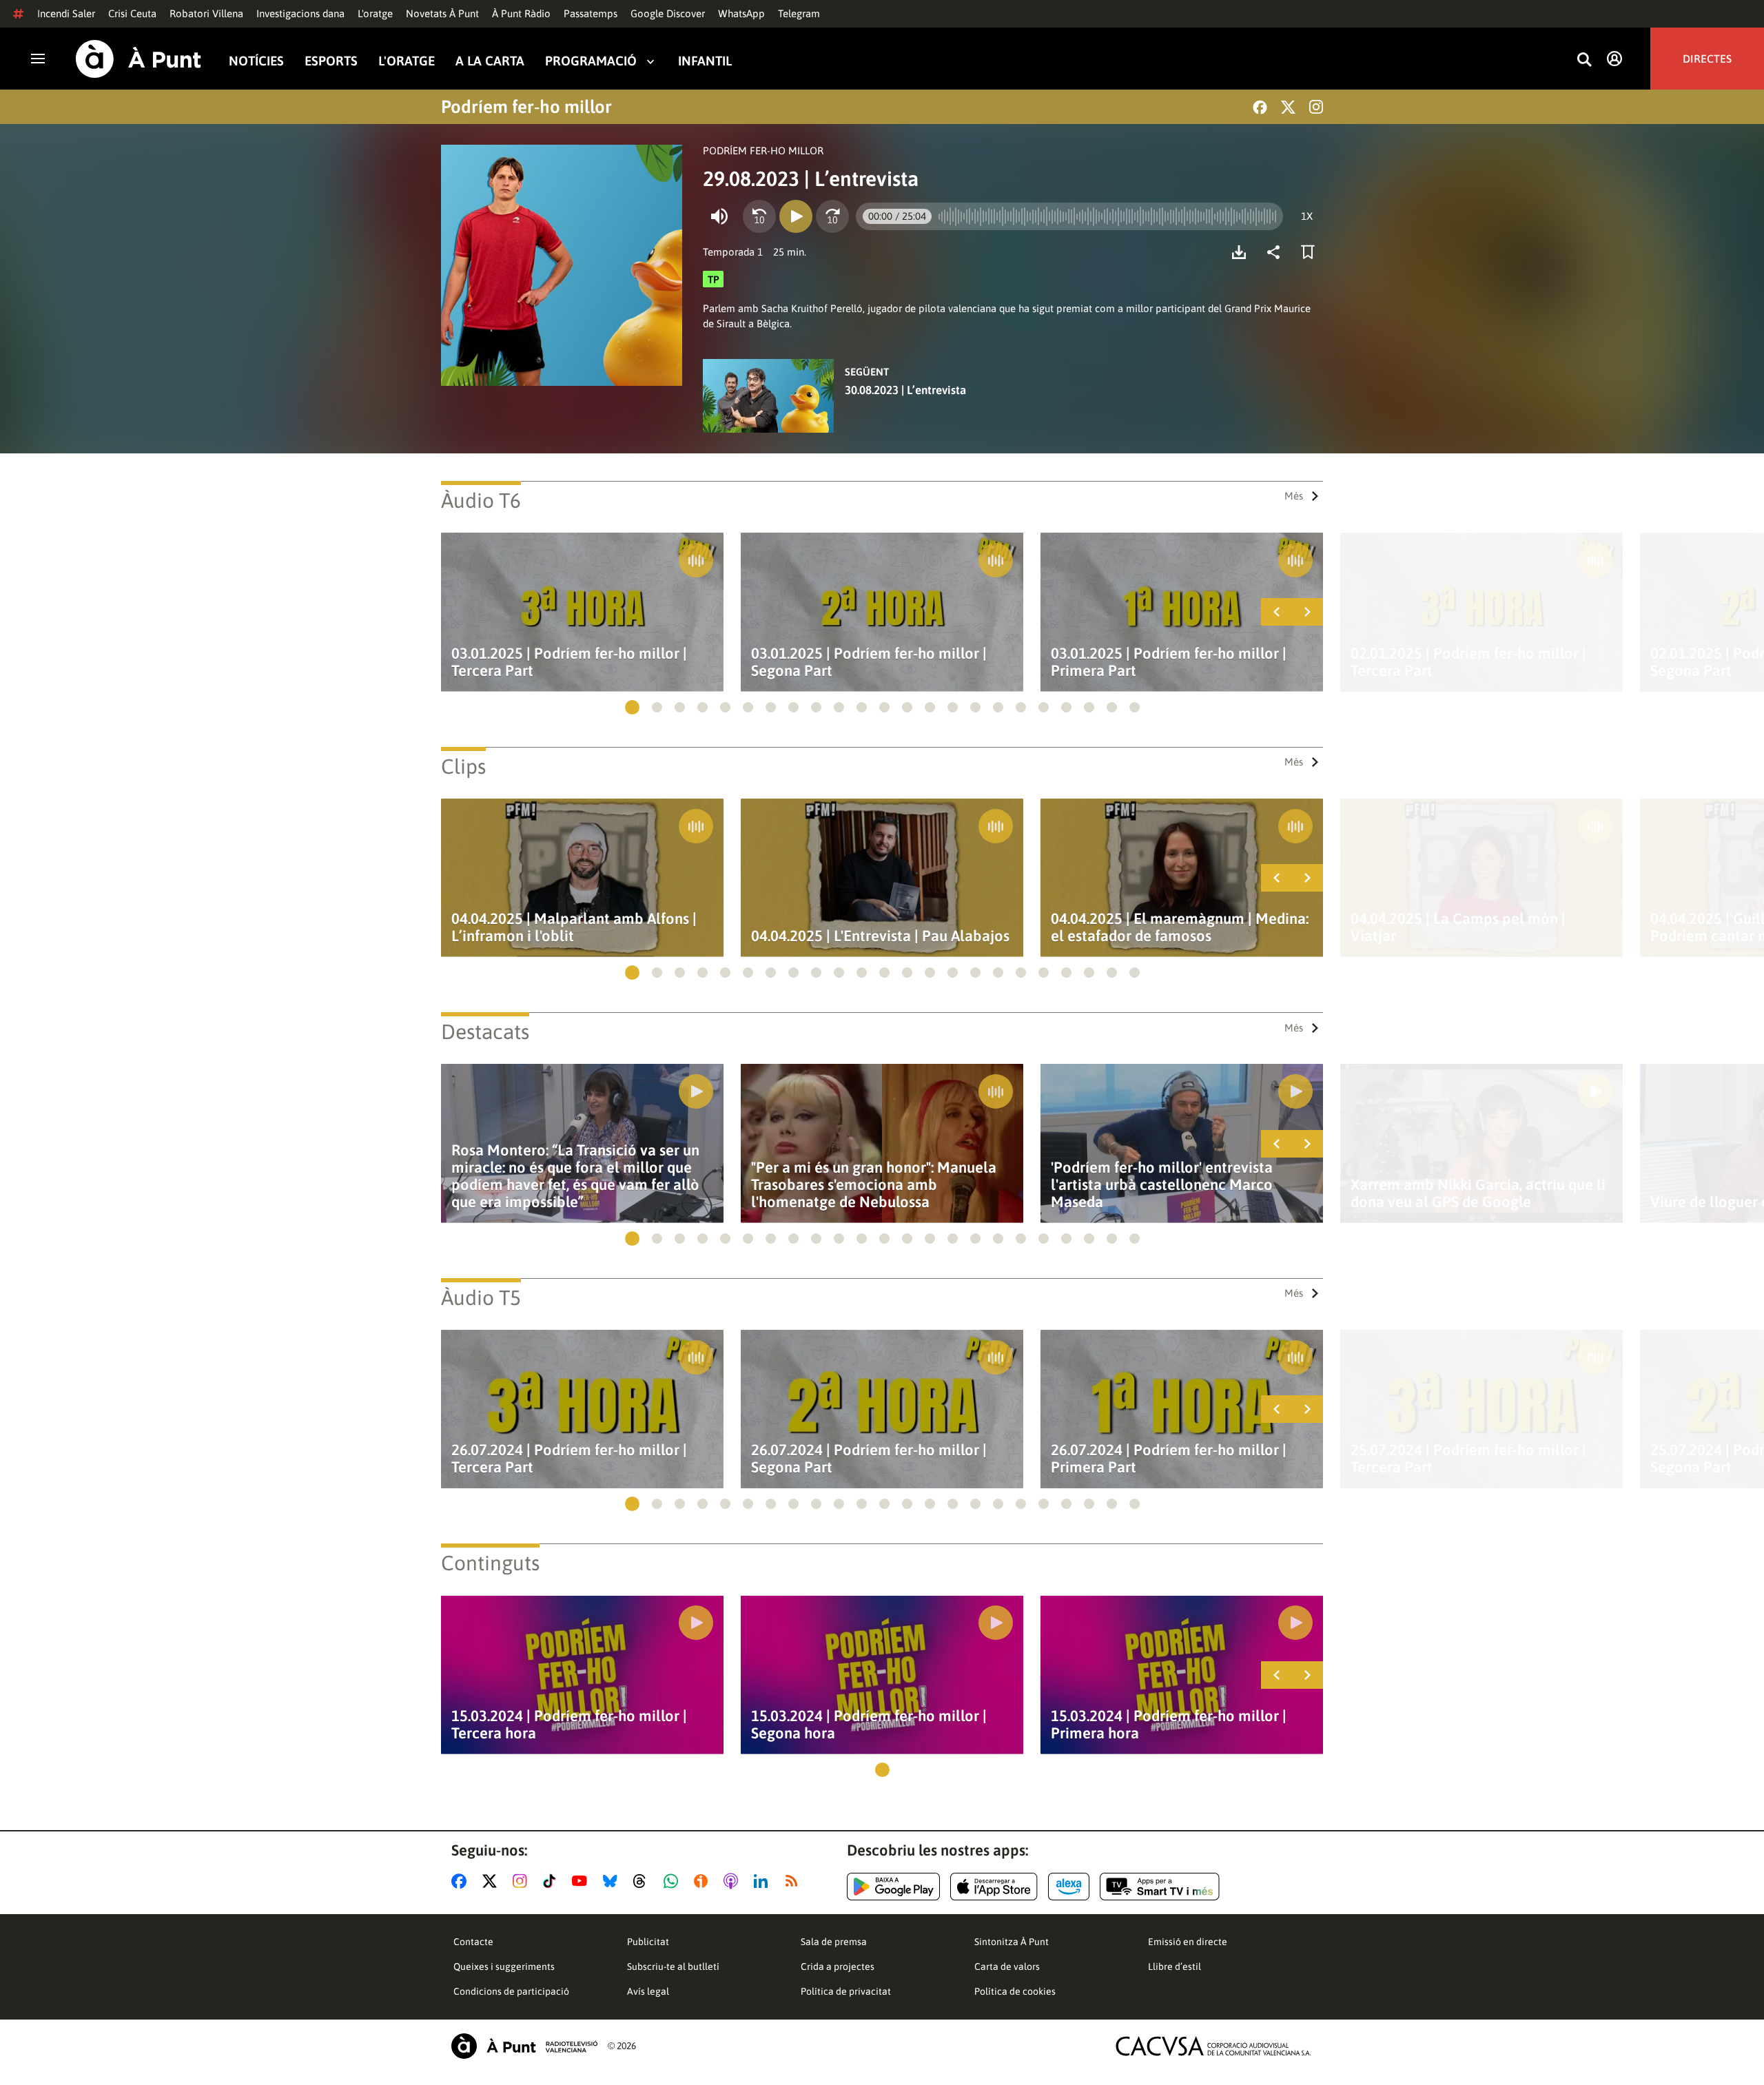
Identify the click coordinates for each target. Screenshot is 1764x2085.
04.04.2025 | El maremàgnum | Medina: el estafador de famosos (1180, 927)
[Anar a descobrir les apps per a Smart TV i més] (1160, 1887)
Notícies (256, 61)
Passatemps (591, 13)
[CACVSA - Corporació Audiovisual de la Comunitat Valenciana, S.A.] (1213, 2046)
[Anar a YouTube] (582, 1881)
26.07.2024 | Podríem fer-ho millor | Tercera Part (569, 1459)
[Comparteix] (1277, 252)
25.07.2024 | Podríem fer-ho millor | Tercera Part (1468, 1459)
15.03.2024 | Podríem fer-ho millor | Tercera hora (569, 1725)
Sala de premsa (834, 1942)
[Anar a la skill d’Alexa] (1069, 1887)
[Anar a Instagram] (523, 1881)
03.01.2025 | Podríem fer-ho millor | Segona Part (869, 662)
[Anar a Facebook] (462, 1881)
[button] (632, 707)
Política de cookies (1015, 1991)
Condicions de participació (511, 1991)
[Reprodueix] (796, 216)
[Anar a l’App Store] (994, 1887)
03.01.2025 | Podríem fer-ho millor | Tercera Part (569, 662)
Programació (591, 61)
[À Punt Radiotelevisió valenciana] (524, 2046)
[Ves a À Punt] (139, 59)
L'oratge (375, 13)
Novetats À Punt (442, 13)
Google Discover (668, 13)
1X (1307, 216)
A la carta (490, 61)
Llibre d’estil (1175, 1966)
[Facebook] (1260, 107)
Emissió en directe (1188, 1942)
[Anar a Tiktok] (552, 1881)
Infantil (705, 61)
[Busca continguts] (1584, 60)
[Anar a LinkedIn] (763, 1881)
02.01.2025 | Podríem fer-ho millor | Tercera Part (1468, 662)
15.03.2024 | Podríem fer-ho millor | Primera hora (1169, 1725)
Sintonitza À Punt (1012, 1942)
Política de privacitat (846, 1991)
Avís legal (648, 1991)
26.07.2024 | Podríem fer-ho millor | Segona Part (869, 1459)
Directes (1707, 59)
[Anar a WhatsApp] (674, 1881)
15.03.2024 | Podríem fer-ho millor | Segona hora (869, 1725)
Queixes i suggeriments (504, 1966)
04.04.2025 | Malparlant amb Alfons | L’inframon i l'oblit (574, 927)
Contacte (473, 1942)
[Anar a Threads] (643, 1881)
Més (1294, 496)
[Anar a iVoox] (704, 1881)
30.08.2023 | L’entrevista (905, 390)
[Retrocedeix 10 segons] (759, 216)
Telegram (799, 13)
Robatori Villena (206, 13)
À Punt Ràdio (521, 13)
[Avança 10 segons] (832, 216)
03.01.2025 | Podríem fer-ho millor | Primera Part (1169, 662)
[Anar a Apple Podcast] (734, 1881)
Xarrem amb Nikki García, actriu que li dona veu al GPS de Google (1478, 1193)
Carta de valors (1007, 1966)
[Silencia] (719, 216)
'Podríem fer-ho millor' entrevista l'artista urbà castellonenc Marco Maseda (1162, 1185)
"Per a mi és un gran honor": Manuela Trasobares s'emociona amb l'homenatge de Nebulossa (874, 1185)
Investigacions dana (300, 13)
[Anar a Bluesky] (613, 1881)
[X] (1288, 107)
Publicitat (648, 1942)
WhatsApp (741, 13)
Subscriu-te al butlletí (673, 1966)
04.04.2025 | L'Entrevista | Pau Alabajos (880, 936)
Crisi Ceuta (132, 13)
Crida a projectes (838, 1966)
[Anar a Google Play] (893, 1887)
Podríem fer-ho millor (526, 107)
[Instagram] (1316, 107)
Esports (331, 61)
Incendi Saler (66, 13)
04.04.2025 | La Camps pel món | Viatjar (1458, 927)
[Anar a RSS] (794, 1881)
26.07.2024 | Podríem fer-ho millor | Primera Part (1169, 1459)
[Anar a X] (492, 1881)
